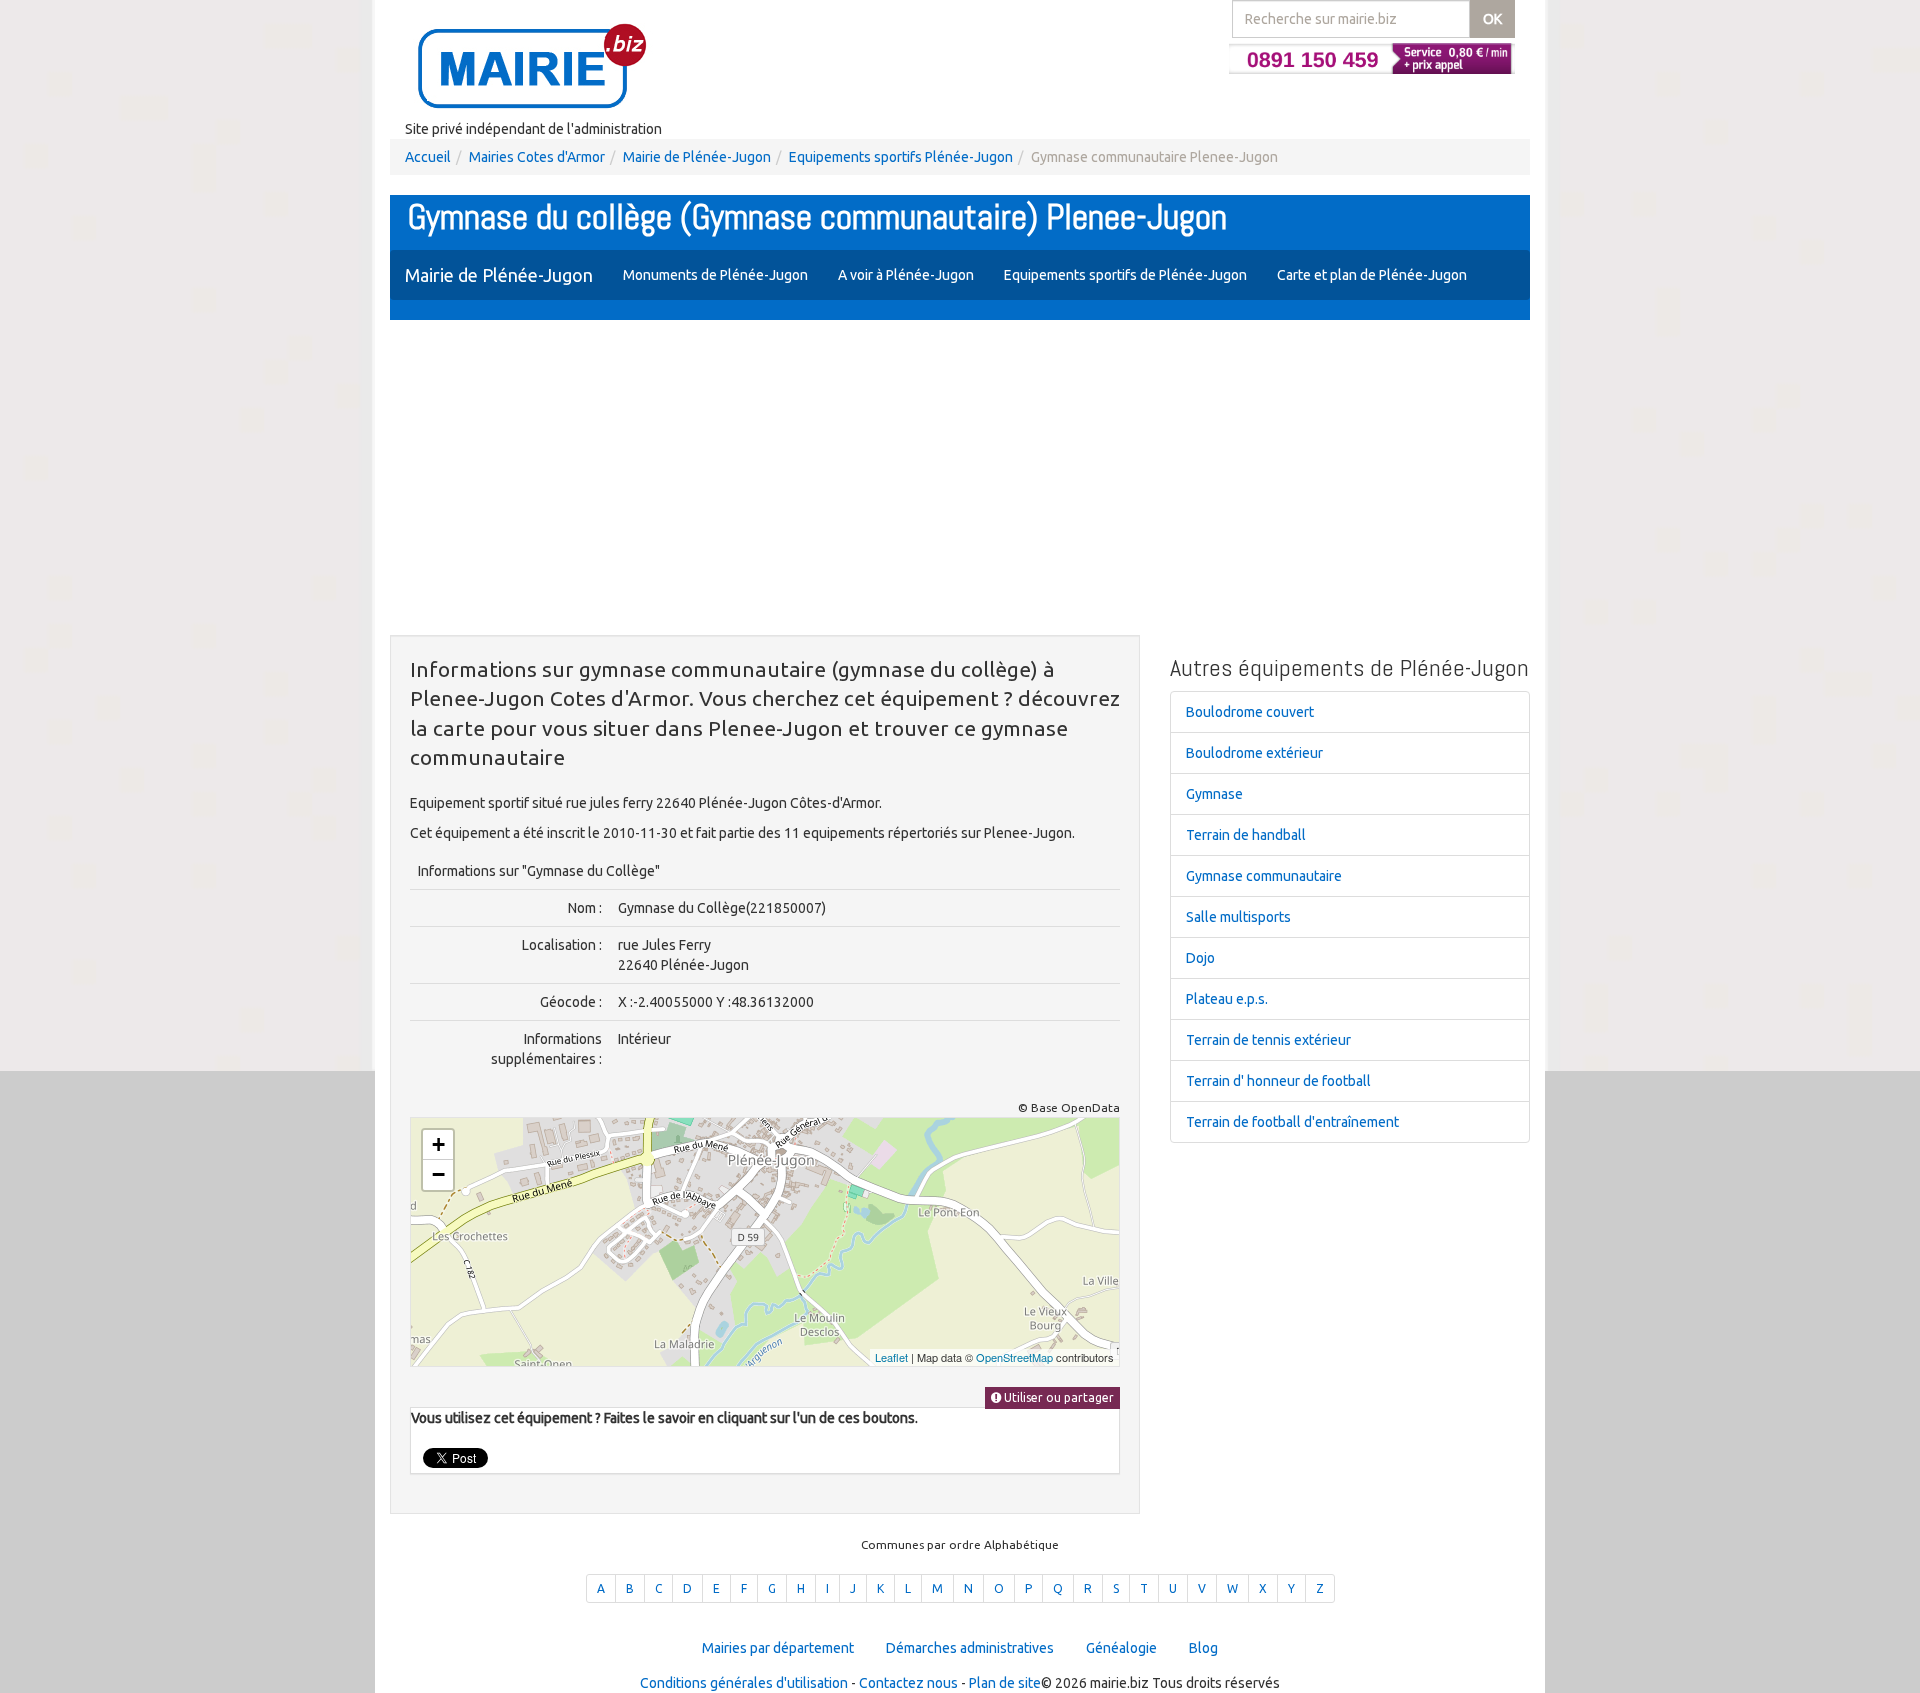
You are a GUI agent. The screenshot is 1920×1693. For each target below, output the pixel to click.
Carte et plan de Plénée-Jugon (1372, 275)
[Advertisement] (960, 480)
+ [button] (438, 1144)
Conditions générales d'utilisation (744, 1683)
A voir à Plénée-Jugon (906, 275)
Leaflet (891, 1357)
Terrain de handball (1246, 835)
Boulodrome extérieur (1254, 753)
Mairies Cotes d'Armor (537, 157)
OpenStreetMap (1014, 1357)
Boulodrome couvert (1250, 712)
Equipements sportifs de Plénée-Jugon (1125, 275)
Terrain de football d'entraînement (1292, 1122)
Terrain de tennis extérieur (1268, 1040)
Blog (1203, 1648)
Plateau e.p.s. (1227, 999)
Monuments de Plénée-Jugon (715, 275)
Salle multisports (1238, 917)
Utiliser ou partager (1057, 1397)
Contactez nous (908, 1683)
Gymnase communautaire (1264, 876)
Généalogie (1121, 1648)
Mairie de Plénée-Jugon (697, 157)
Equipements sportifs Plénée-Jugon (901, 157)
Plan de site (1005, 1683)
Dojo (1200, 958)
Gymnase (1214, 794)
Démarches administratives (970, 1648)
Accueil (428, 157)
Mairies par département (778, 1648)
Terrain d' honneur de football (1278, 1081)
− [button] (438, 1174)
